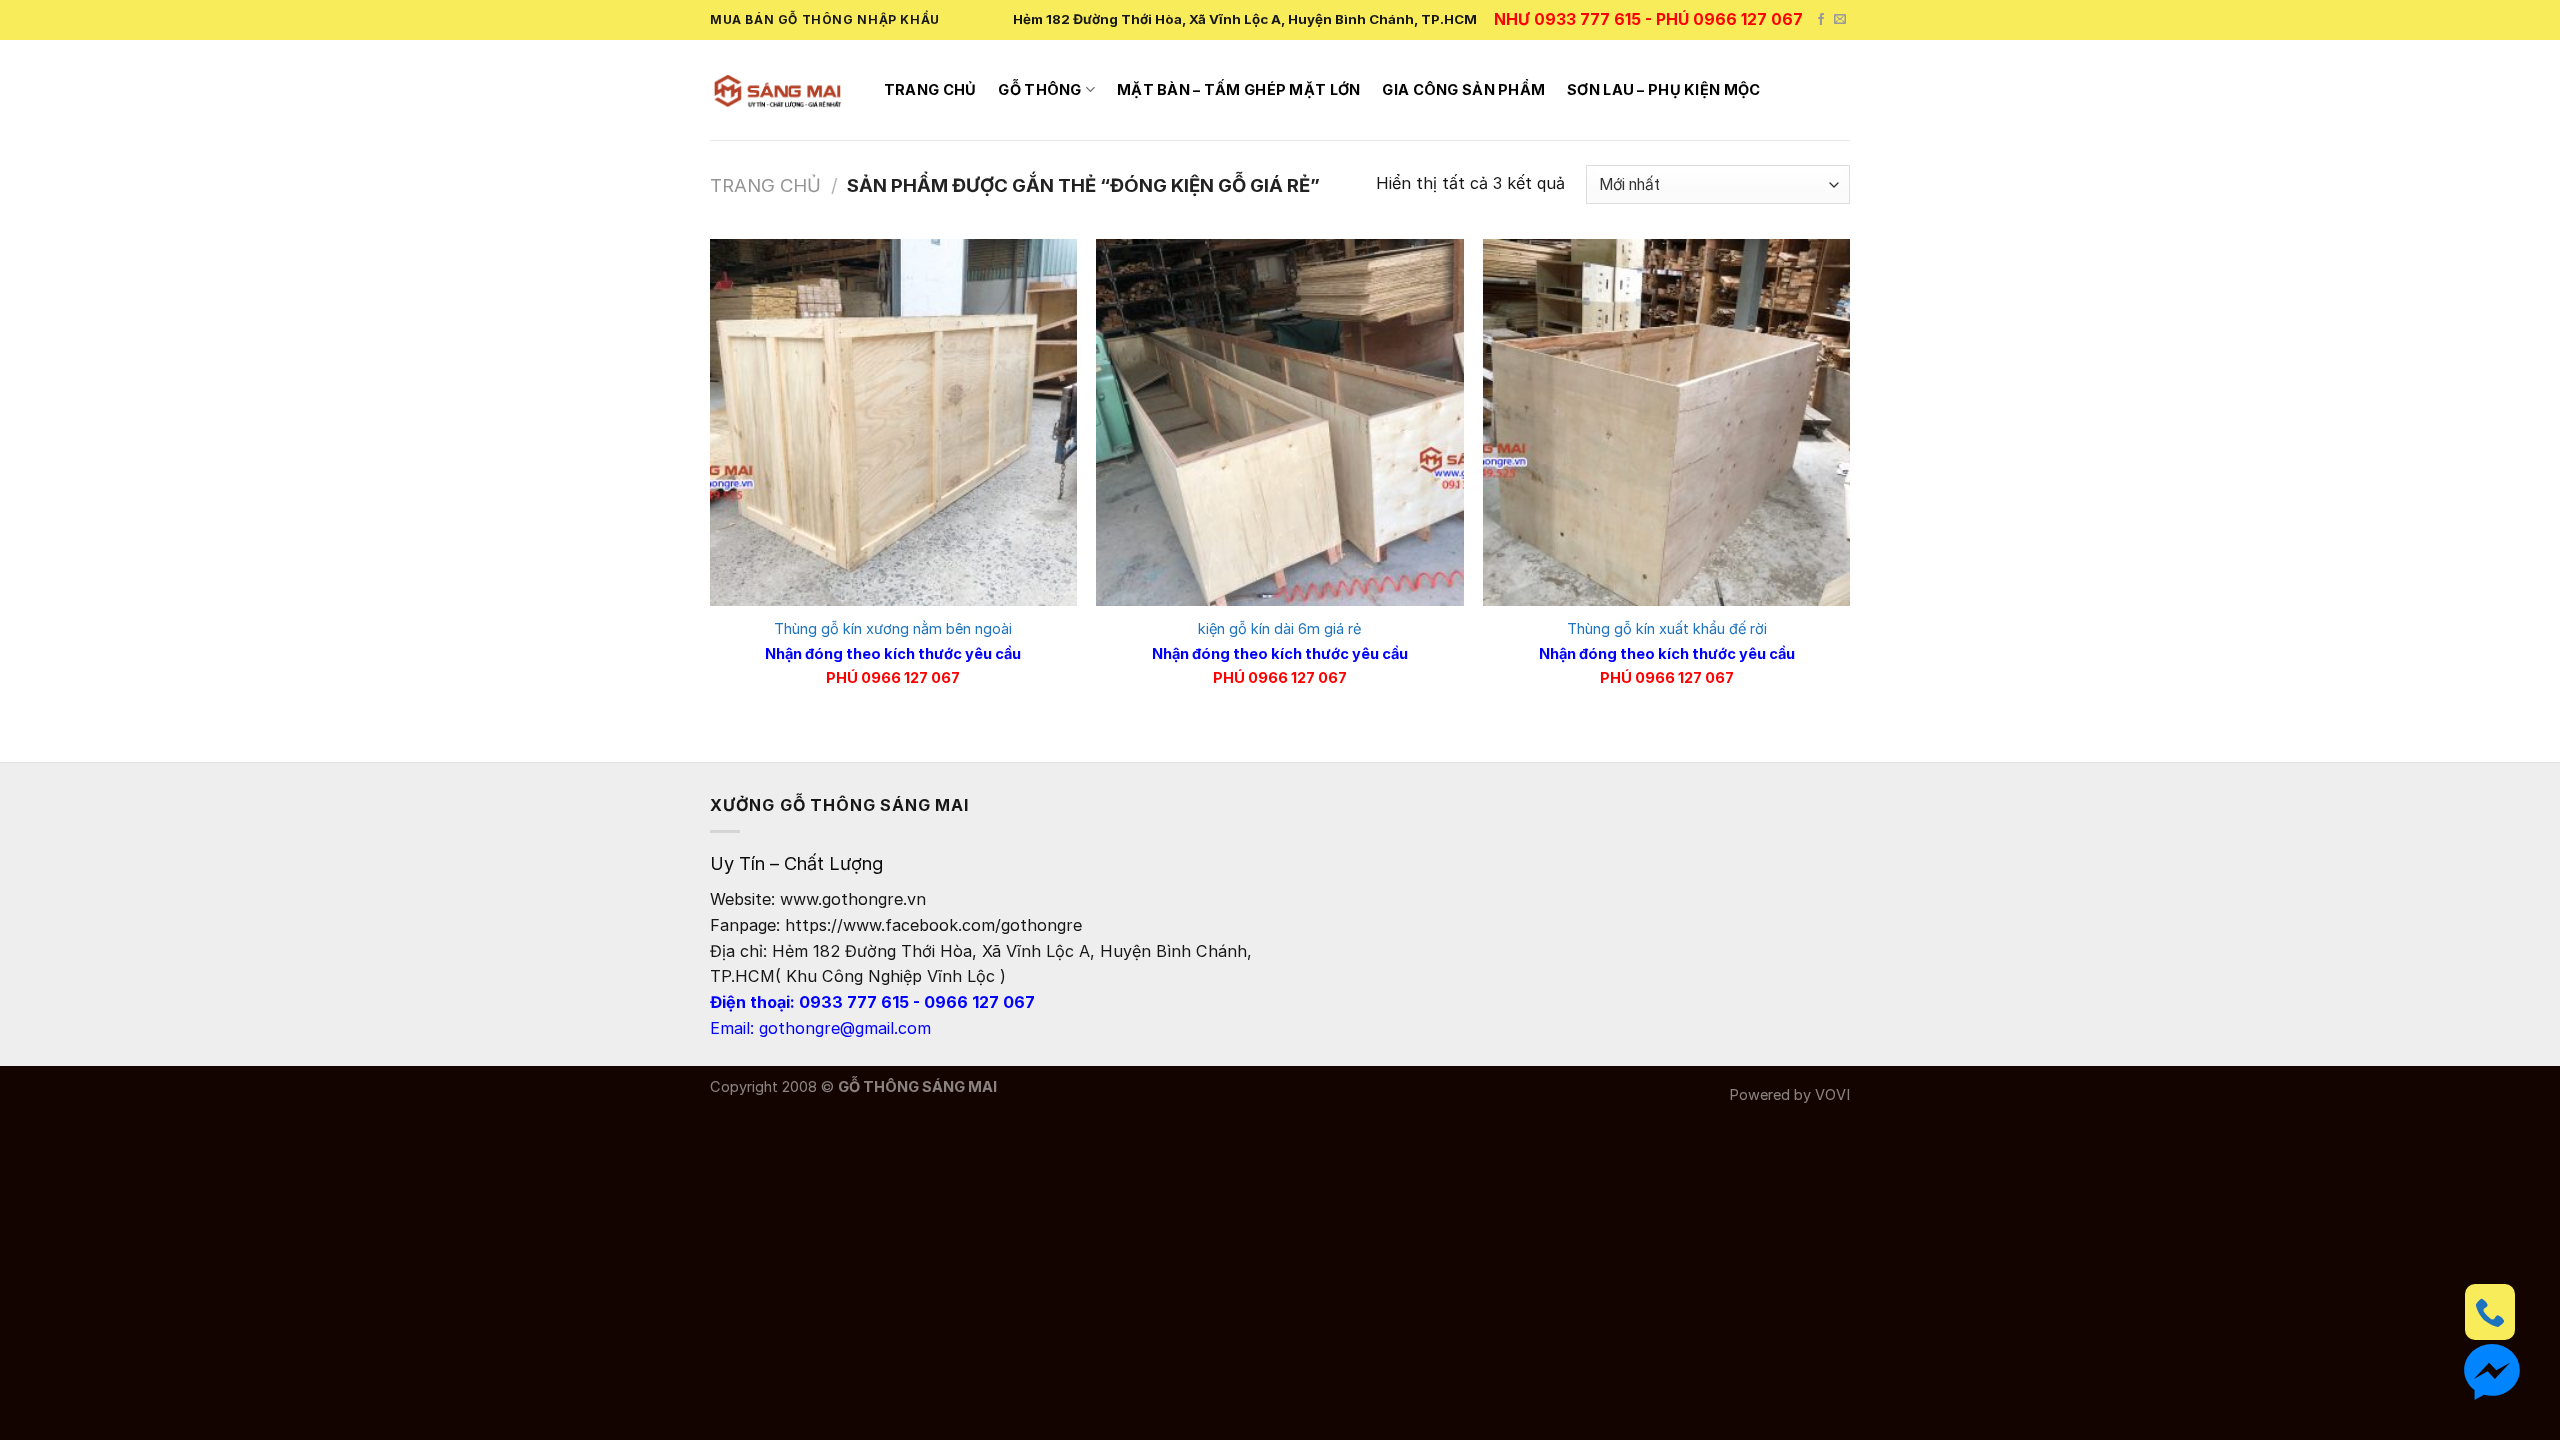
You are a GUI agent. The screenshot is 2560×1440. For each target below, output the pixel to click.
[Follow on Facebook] (1821, 20)
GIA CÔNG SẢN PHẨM (1463, 90)
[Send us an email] (1840, 20)
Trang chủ (930, 90)
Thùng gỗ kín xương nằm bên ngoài (893, 629)
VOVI (1832, 1095)
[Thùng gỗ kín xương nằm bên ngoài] (893, 422)
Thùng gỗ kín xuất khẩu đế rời (1667, 629)
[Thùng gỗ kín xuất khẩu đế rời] (1666, 422)
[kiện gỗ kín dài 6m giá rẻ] (1279, 422)
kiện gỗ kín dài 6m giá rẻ (1279, 629)
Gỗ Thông (1039, 90)
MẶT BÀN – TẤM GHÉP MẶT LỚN (1239, 90)
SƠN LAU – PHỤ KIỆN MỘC (1663, 90)
